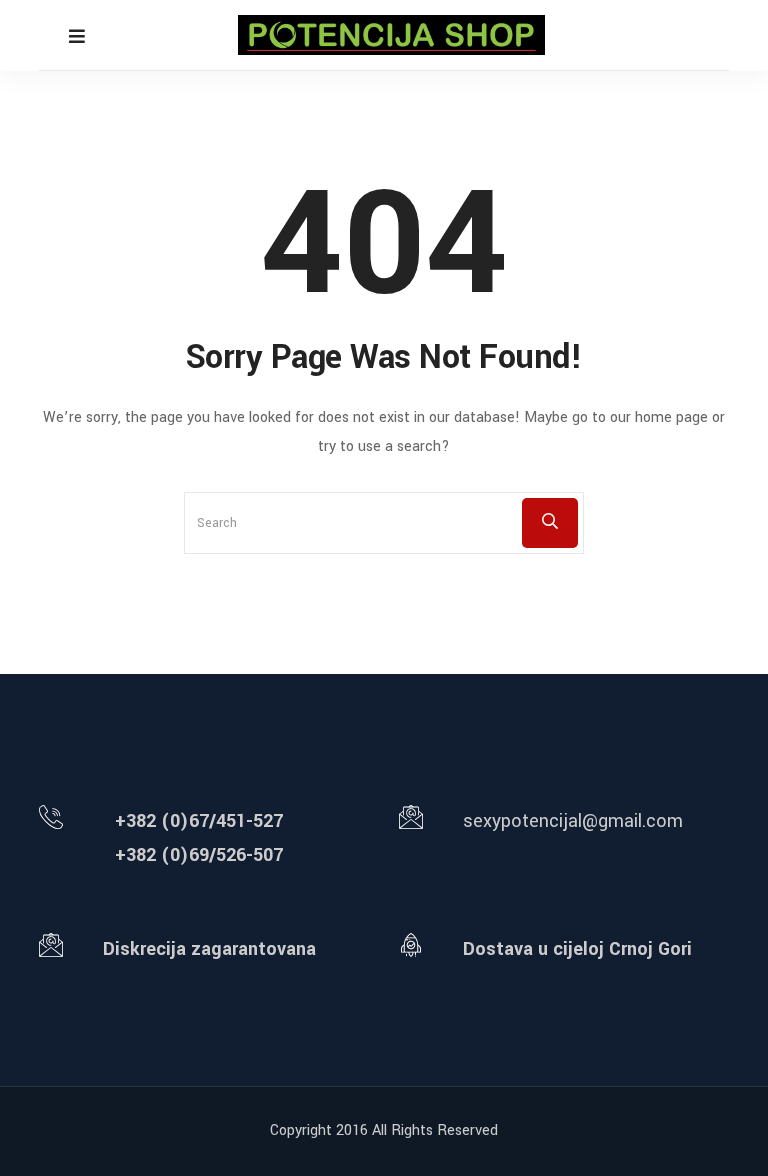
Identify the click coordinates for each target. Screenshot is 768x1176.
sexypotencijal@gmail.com (573, 821)
